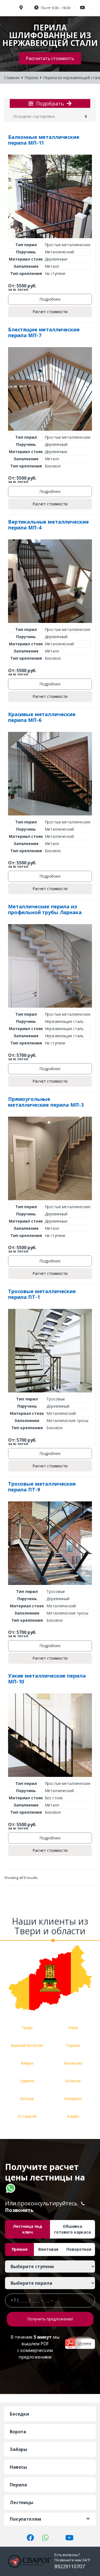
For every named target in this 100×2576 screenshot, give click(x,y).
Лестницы (22, 2502)
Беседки (19, 2414)
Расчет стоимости (50, 312)
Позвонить (19, 2210)
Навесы (18, 2467)
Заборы (18, 2449)
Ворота (18, 2432)
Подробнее (50, 299)
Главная (12, 78)
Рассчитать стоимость (50, 58)
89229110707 (69, 2566)
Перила (31, 78)
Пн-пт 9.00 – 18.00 (55, 8)
